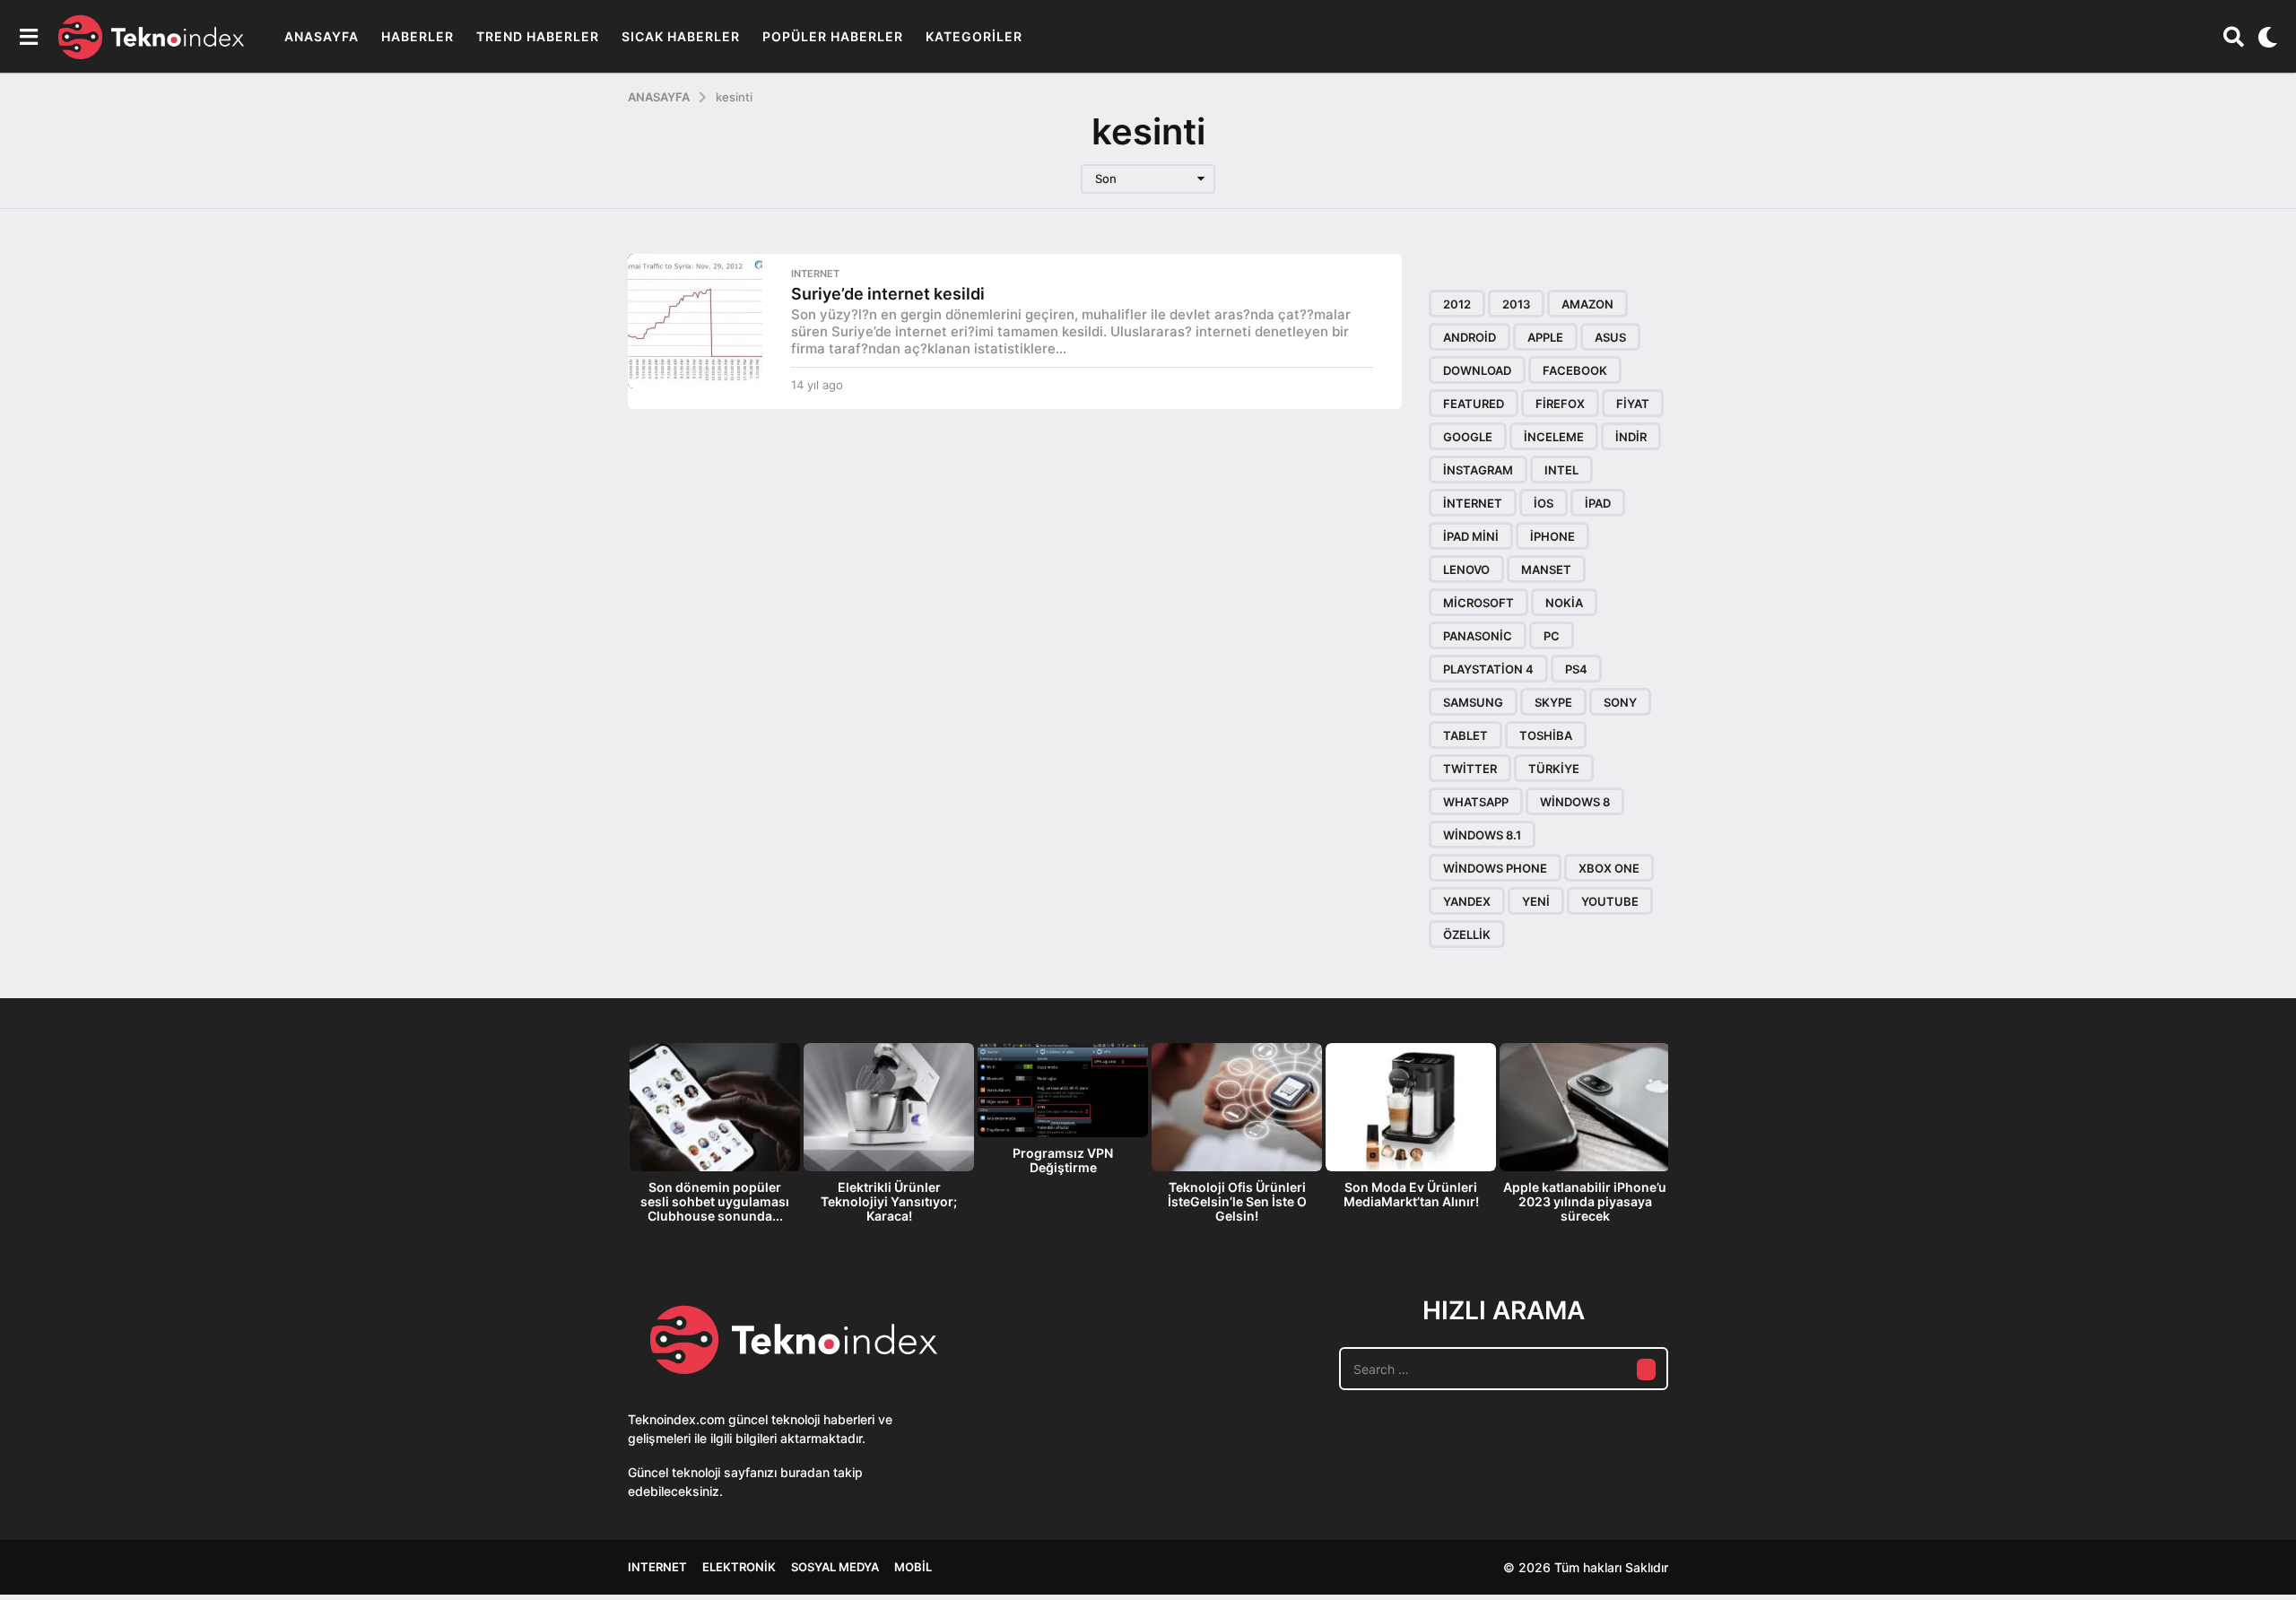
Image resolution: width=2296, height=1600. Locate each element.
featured (1474, 404)
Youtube (1610, 901)
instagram (1478, 470)
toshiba (1546, 735)
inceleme (1554, 437)
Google (1468, 437)
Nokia (1564, 603)
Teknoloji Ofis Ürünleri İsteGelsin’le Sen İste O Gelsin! (1237, 1201)
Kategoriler (974, 36)
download (1477, 370)
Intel (1561, 470)
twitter (1470, 769)
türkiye (1554, 769)
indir (1631, 437)
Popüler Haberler (833, 36)
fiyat (1633, 404)
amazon (1587, 304)
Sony (1620, 702)
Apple (1545, 337)
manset (1546, 570)
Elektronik (739, 1567)
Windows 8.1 (1482, 835)
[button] (28, 37)
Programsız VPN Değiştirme (1063, 1160)
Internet (815, 274)
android (1470, 337)
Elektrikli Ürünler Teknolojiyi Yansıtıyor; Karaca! (889, 1201)
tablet (1465, 735)
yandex (1467, 901)
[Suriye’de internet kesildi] (695, 321)
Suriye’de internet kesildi (888, 294)
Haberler (417, 36)
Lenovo (1466, 570)
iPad (1598, 503)
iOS (1544, 503)
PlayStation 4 (1488, 669)
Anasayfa (322, 36)
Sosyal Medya (835, 1567)
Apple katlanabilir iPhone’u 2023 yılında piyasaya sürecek (1585, 1201)
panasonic (1478, 636)
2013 (1516, 304)
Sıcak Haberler (681, 36)
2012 (1457, 304)
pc (1552, 636)
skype (1553, 702)
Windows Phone (1495, 868)
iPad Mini (1471, 536)
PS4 (1576, 669)
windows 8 (1575, 802)
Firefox (1560, 404)
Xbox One (1609, 868)
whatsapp (1476, 802)
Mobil (913, 1567)
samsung (1473, 702)
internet (1473, 503)
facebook (1575, 370)
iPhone (1552, 536)
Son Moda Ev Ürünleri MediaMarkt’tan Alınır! (1411, 1194)
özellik (1467, 935)
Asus (1610, 337)
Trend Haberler (538, 36)
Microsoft (1478, 603)
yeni (1536, 901)
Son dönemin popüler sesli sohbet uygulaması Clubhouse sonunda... (715, 1201)
